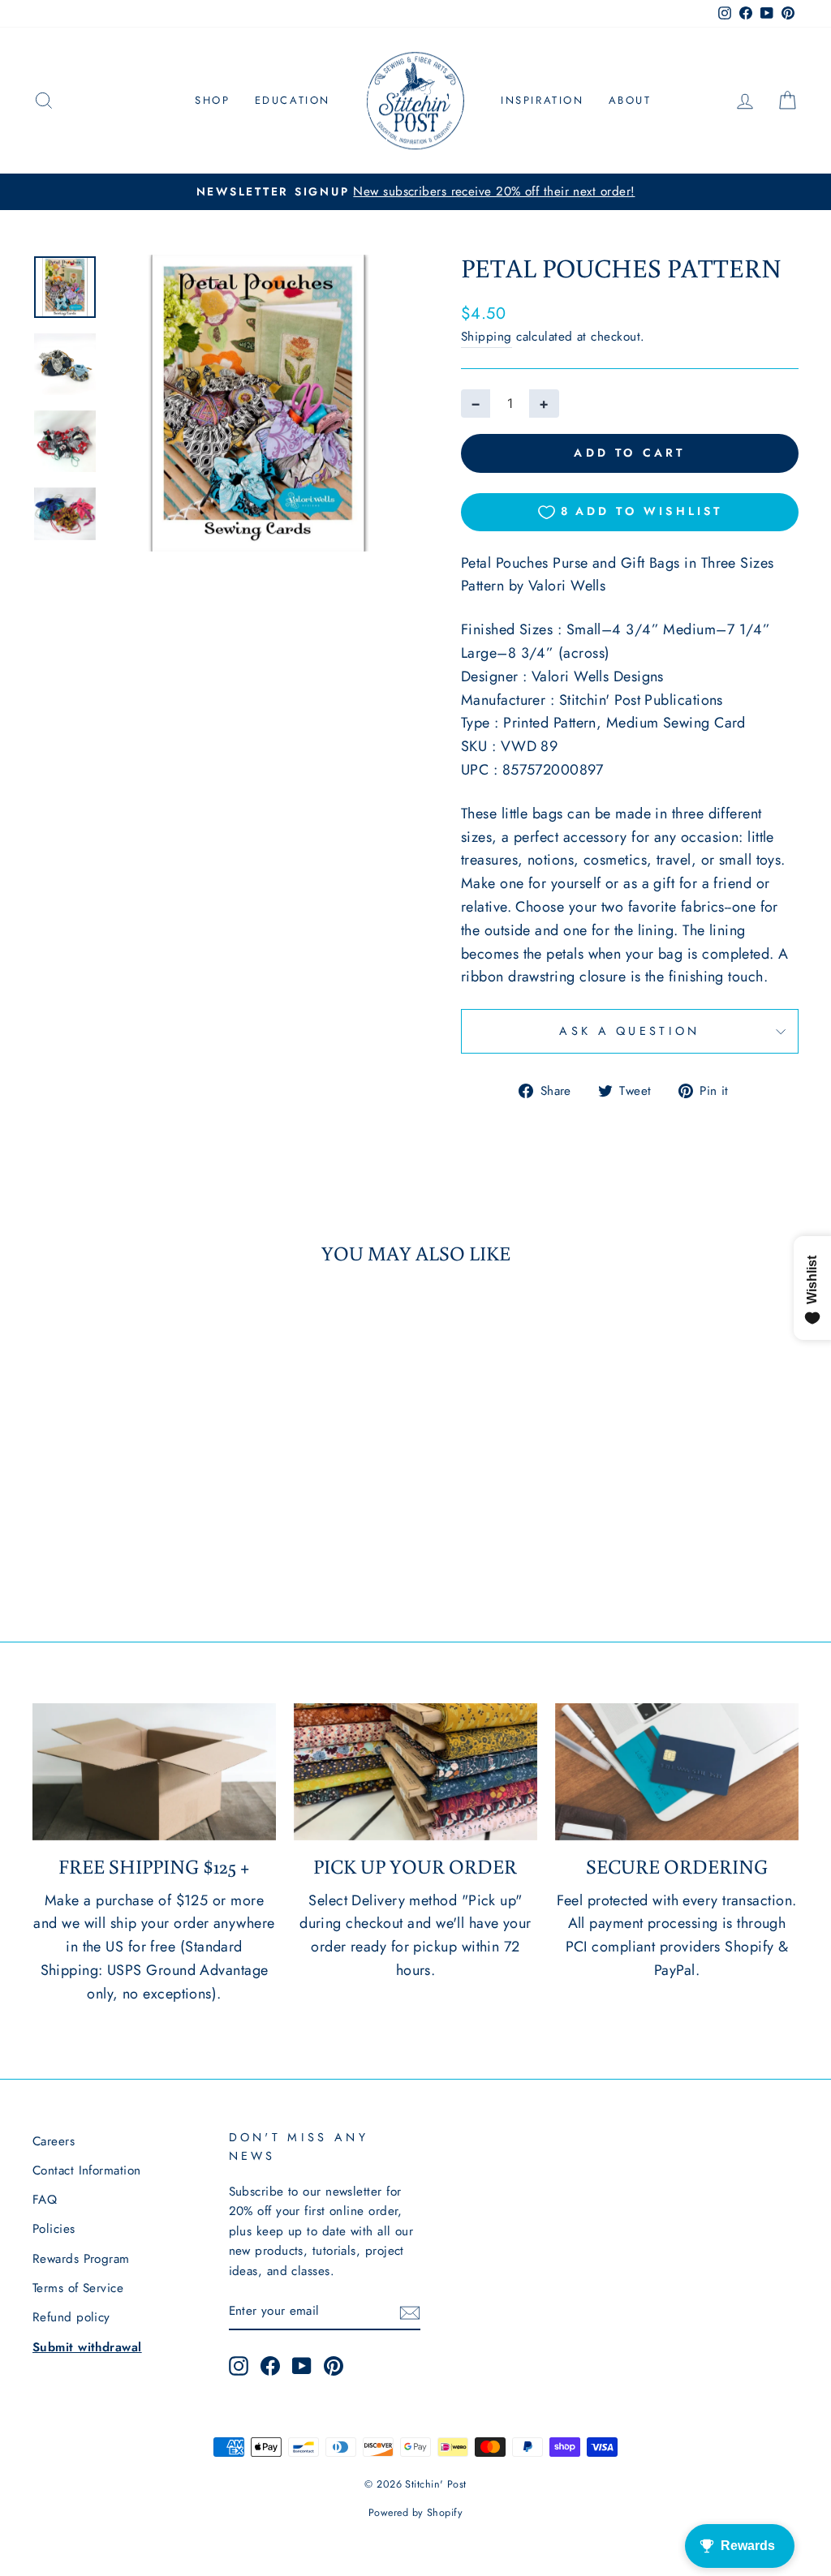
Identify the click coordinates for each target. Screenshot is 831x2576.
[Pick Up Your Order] (415, 1772)
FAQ (45, 2200)
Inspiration (543, 100)
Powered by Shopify (415, 2513)
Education (293, 100)
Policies (54, 2229)
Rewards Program (81, 2259)
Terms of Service (78, 2288)
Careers (54, 2141)
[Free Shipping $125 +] (154, 1772)
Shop (212, 100)
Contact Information (87, 2170)
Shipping (487, 337)
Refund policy (71, 2317)
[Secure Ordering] (677, 1772)
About (630, 100)
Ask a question (629, 1031)
